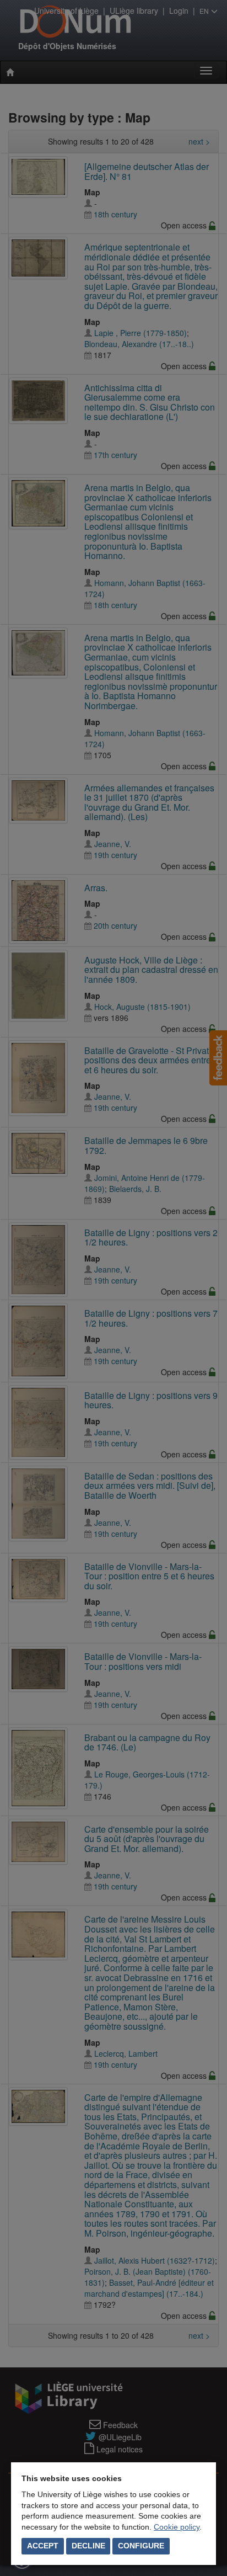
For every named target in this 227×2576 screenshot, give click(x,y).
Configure (141, 2546)
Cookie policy (177, 2527)
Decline (88, 2546)
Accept (43, 2546)
